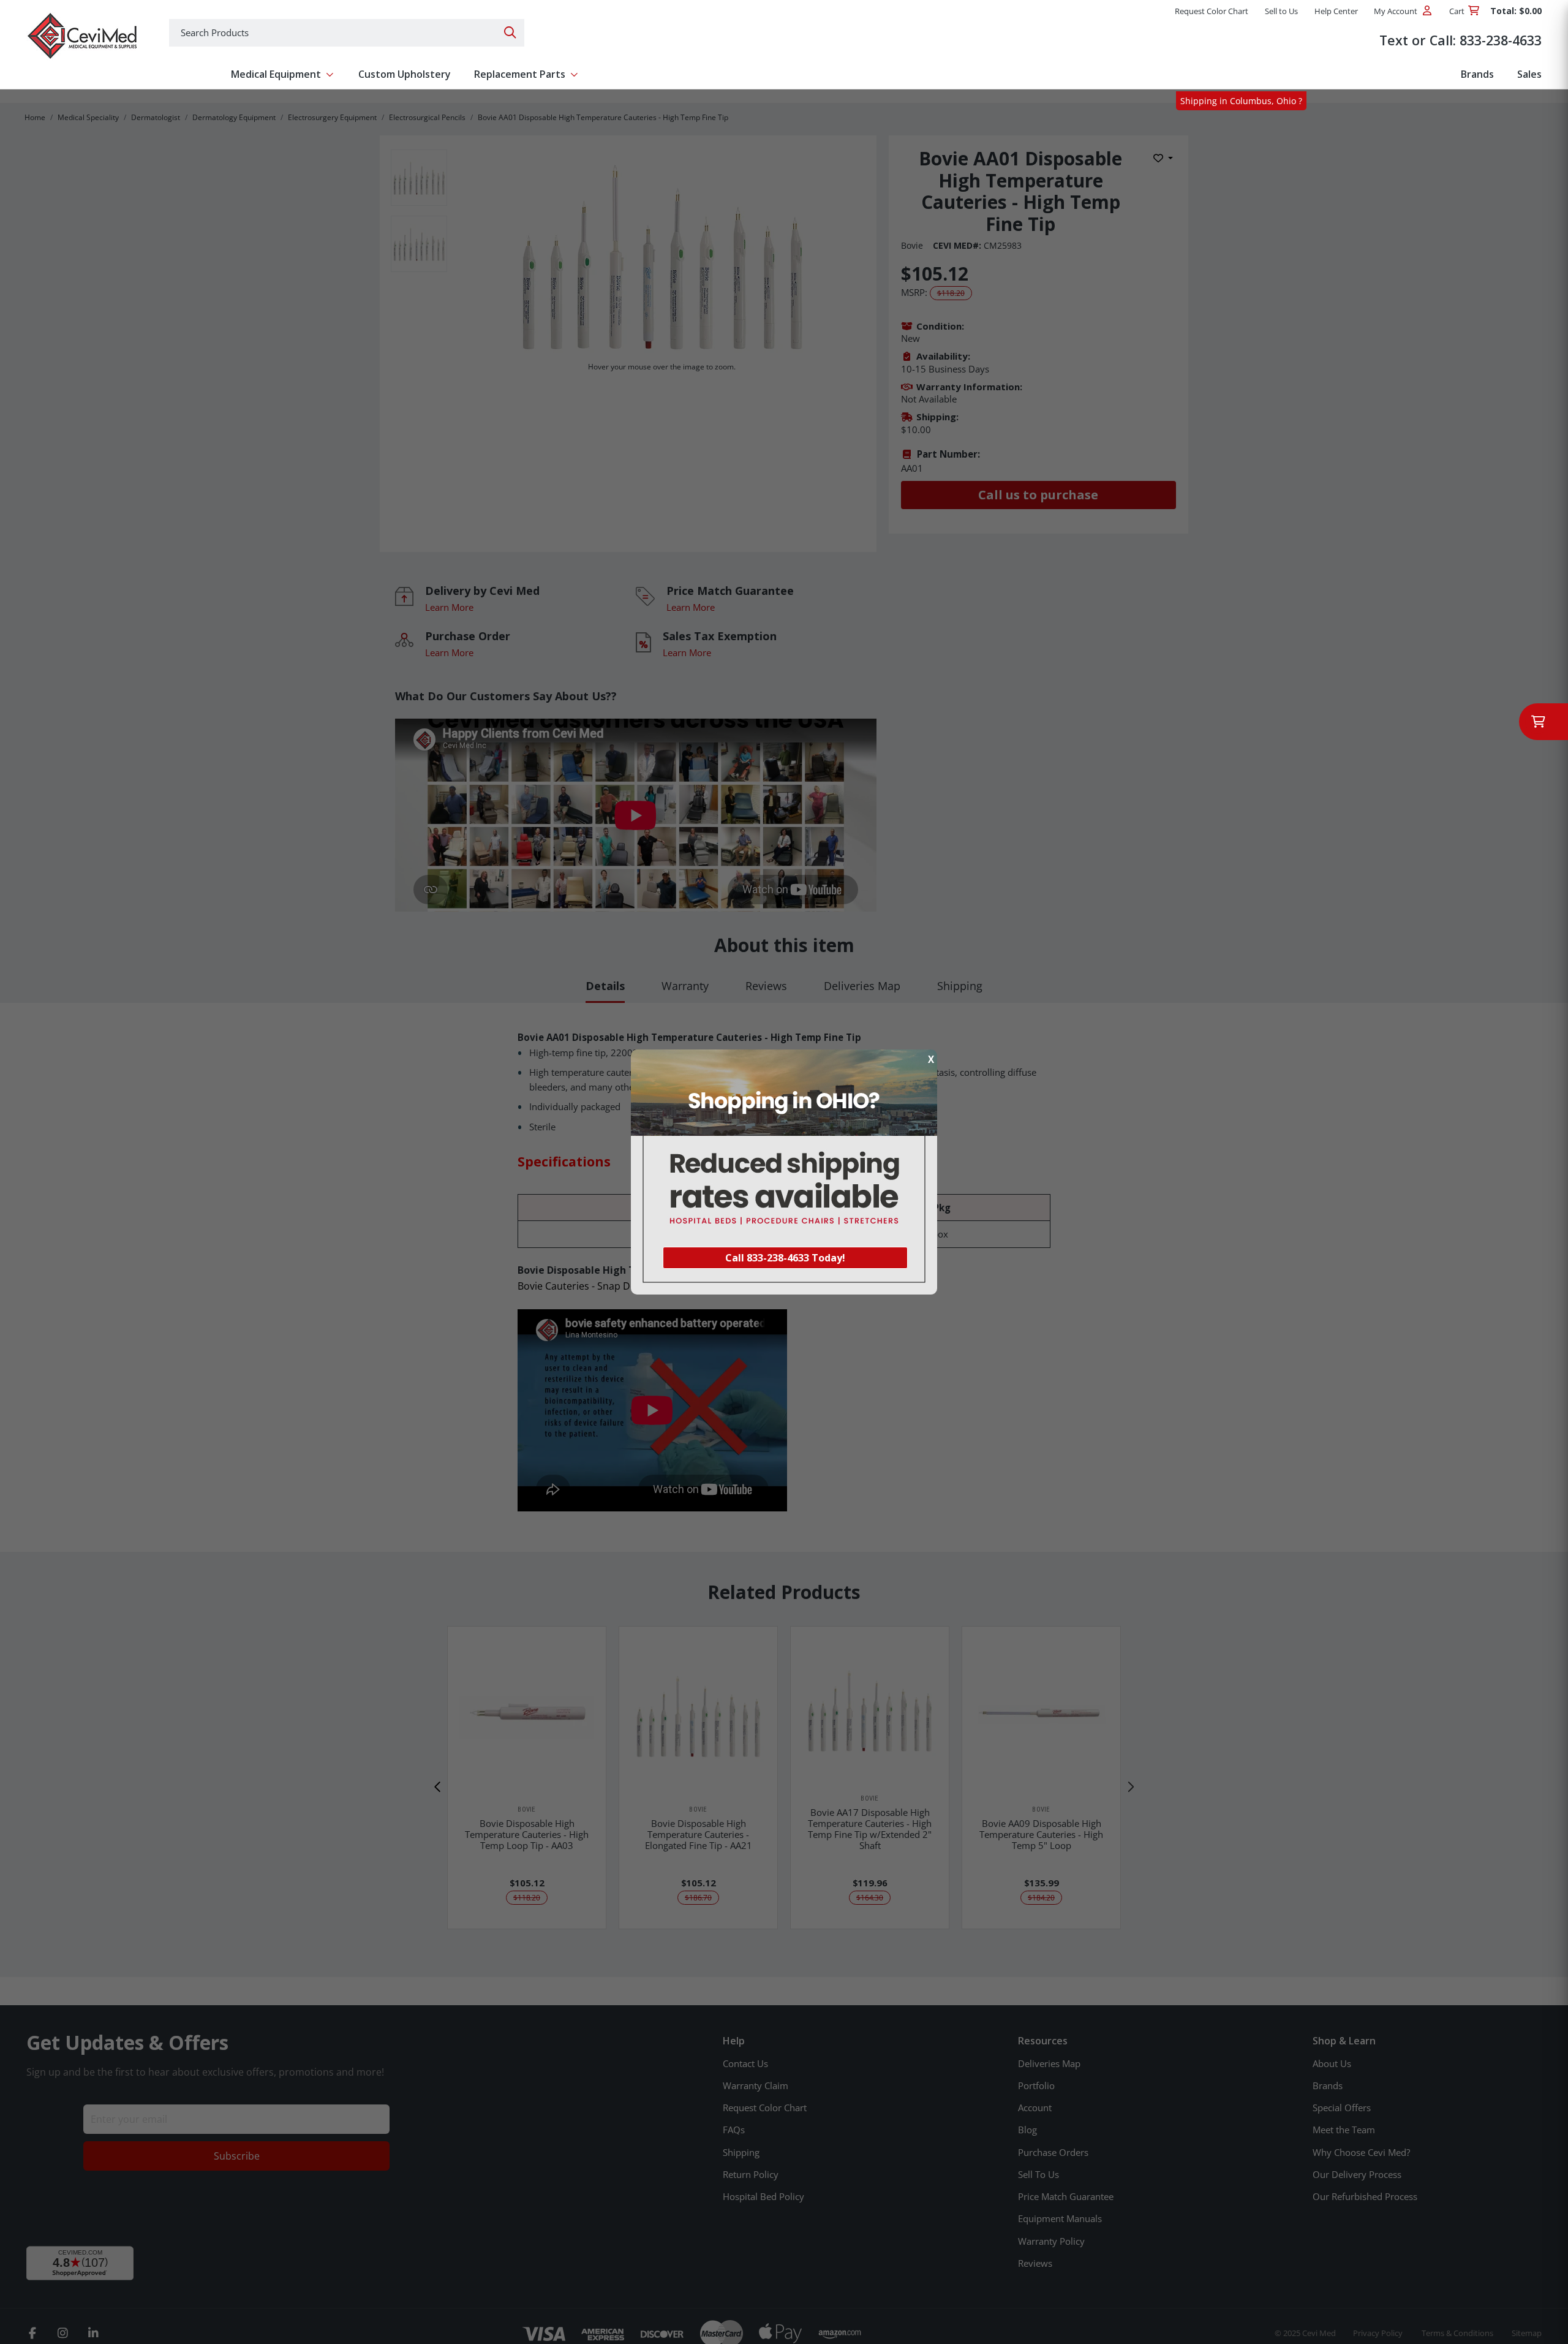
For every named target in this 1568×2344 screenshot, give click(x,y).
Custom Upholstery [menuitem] (405, 74)
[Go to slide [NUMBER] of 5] (438, 1787)
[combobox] (347, 33)
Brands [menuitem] (1477, 74)
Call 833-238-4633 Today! (785, 1258)
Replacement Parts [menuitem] (520, 74)
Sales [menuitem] (1529, 74)
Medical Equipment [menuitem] (276, 74)
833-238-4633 (1501, 40)
